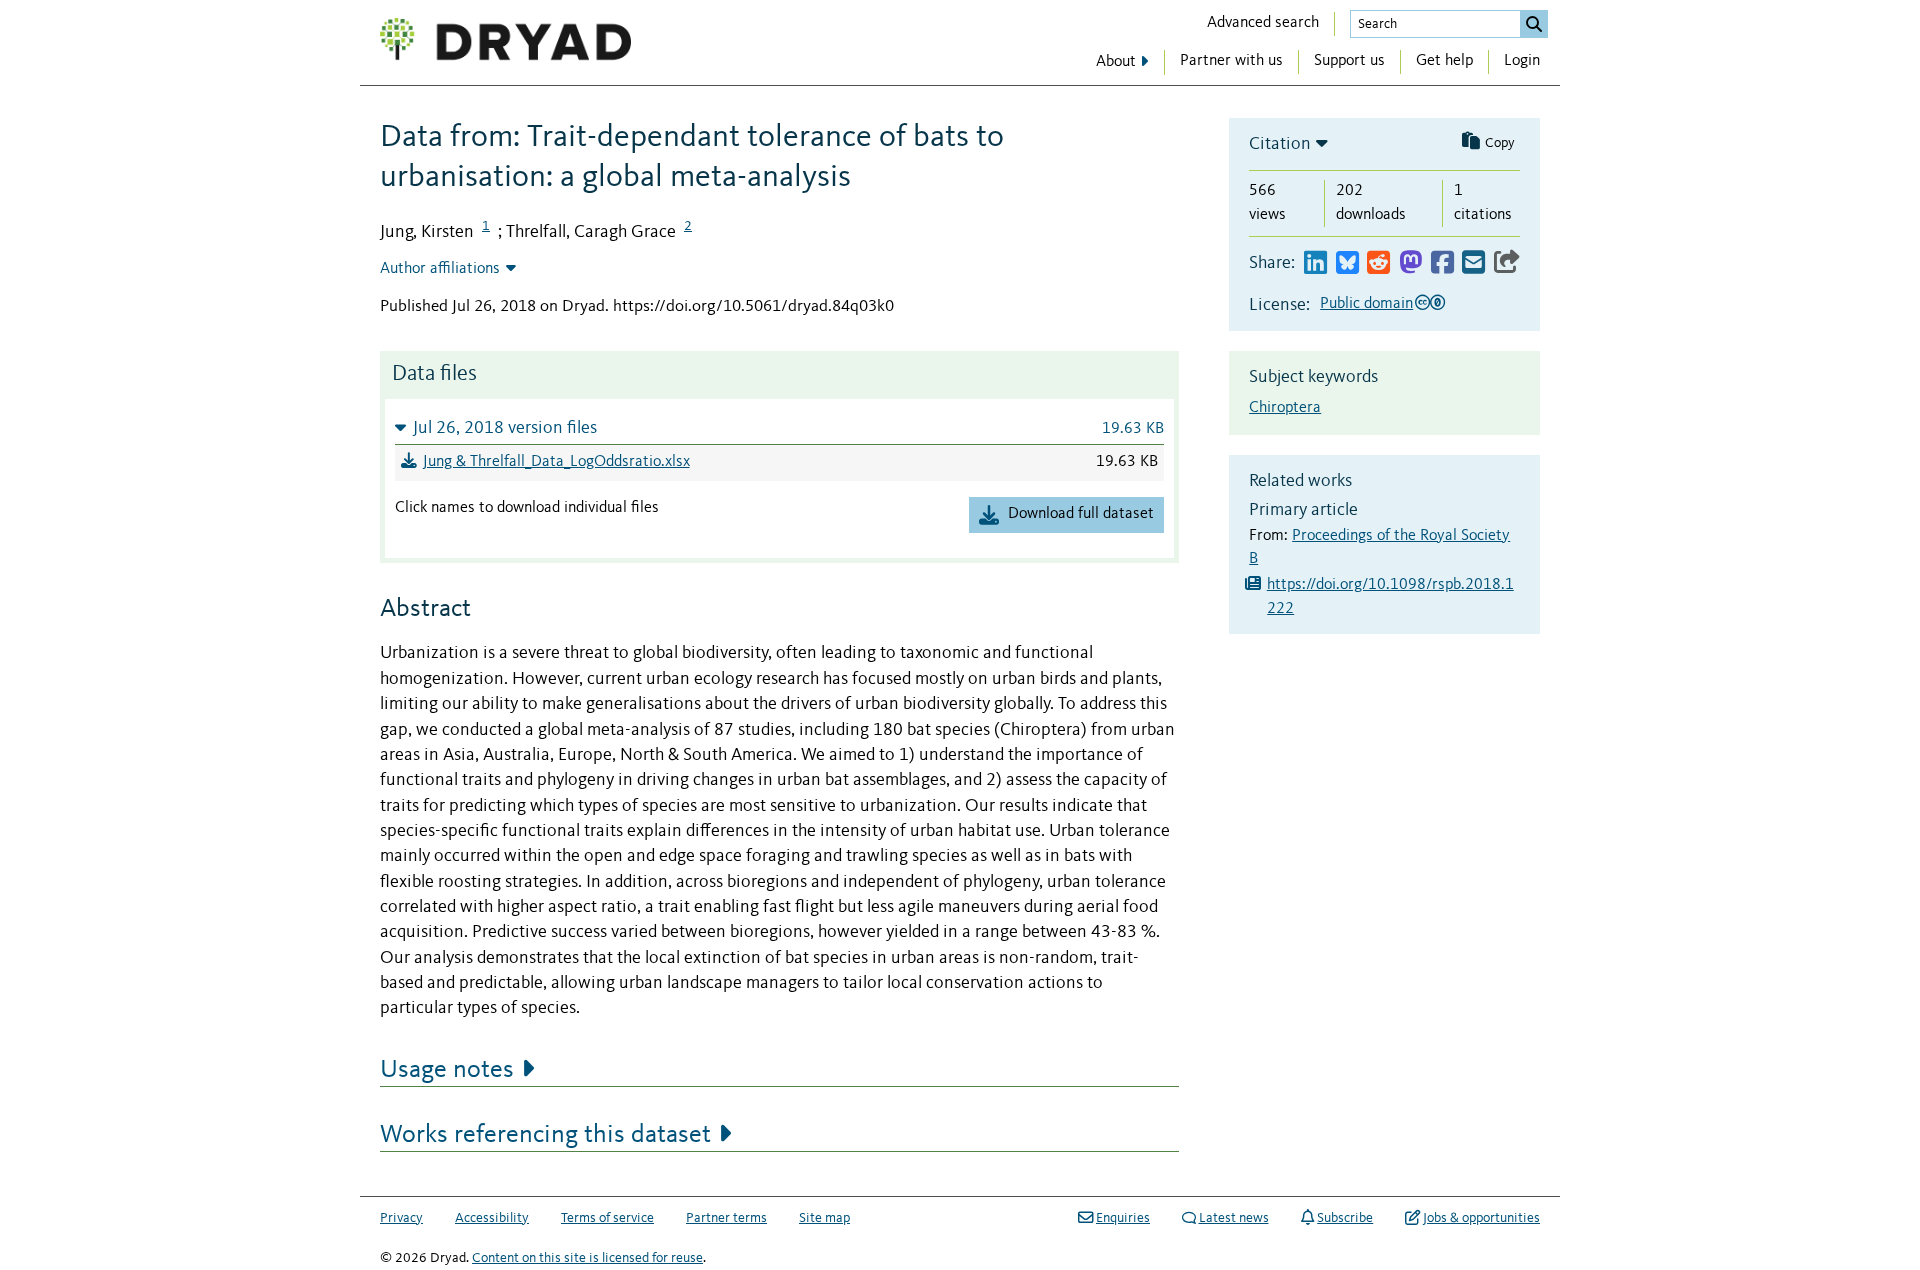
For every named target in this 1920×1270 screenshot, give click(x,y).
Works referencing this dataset (545, 1135)
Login (1522, 61)
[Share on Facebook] (1442, 263)
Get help (1444, 61)
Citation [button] (1280, 144)
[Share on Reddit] (1378, 263)
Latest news (1234, 1218)
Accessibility (492, 1218)
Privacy (401, 1218)
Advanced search (1263, 23)
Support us (1349, 61)
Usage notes (447, 1070)
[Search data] (1534, 24)
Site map (824, 1218)
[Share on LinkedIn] (1315, 263)
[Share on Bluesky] (1347, 263)
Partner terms (726, 1218)
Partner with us (1231, 61)
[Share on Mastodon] (1410, 263)
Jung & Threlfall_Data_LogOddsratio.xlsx (556, 462)
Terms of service (607, 1218)
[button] (779, 427)
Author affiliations (440, 269)
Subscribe (1345, 1218)
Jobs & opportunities (1481, 1218)
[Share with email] (1473, 263)
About (1116, 62)
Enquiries (1123, 1218)
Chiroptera (1285, 408)
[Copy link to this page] (1507, 263)
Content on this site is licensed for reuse (587, 1258)
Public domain (1366, 304)
